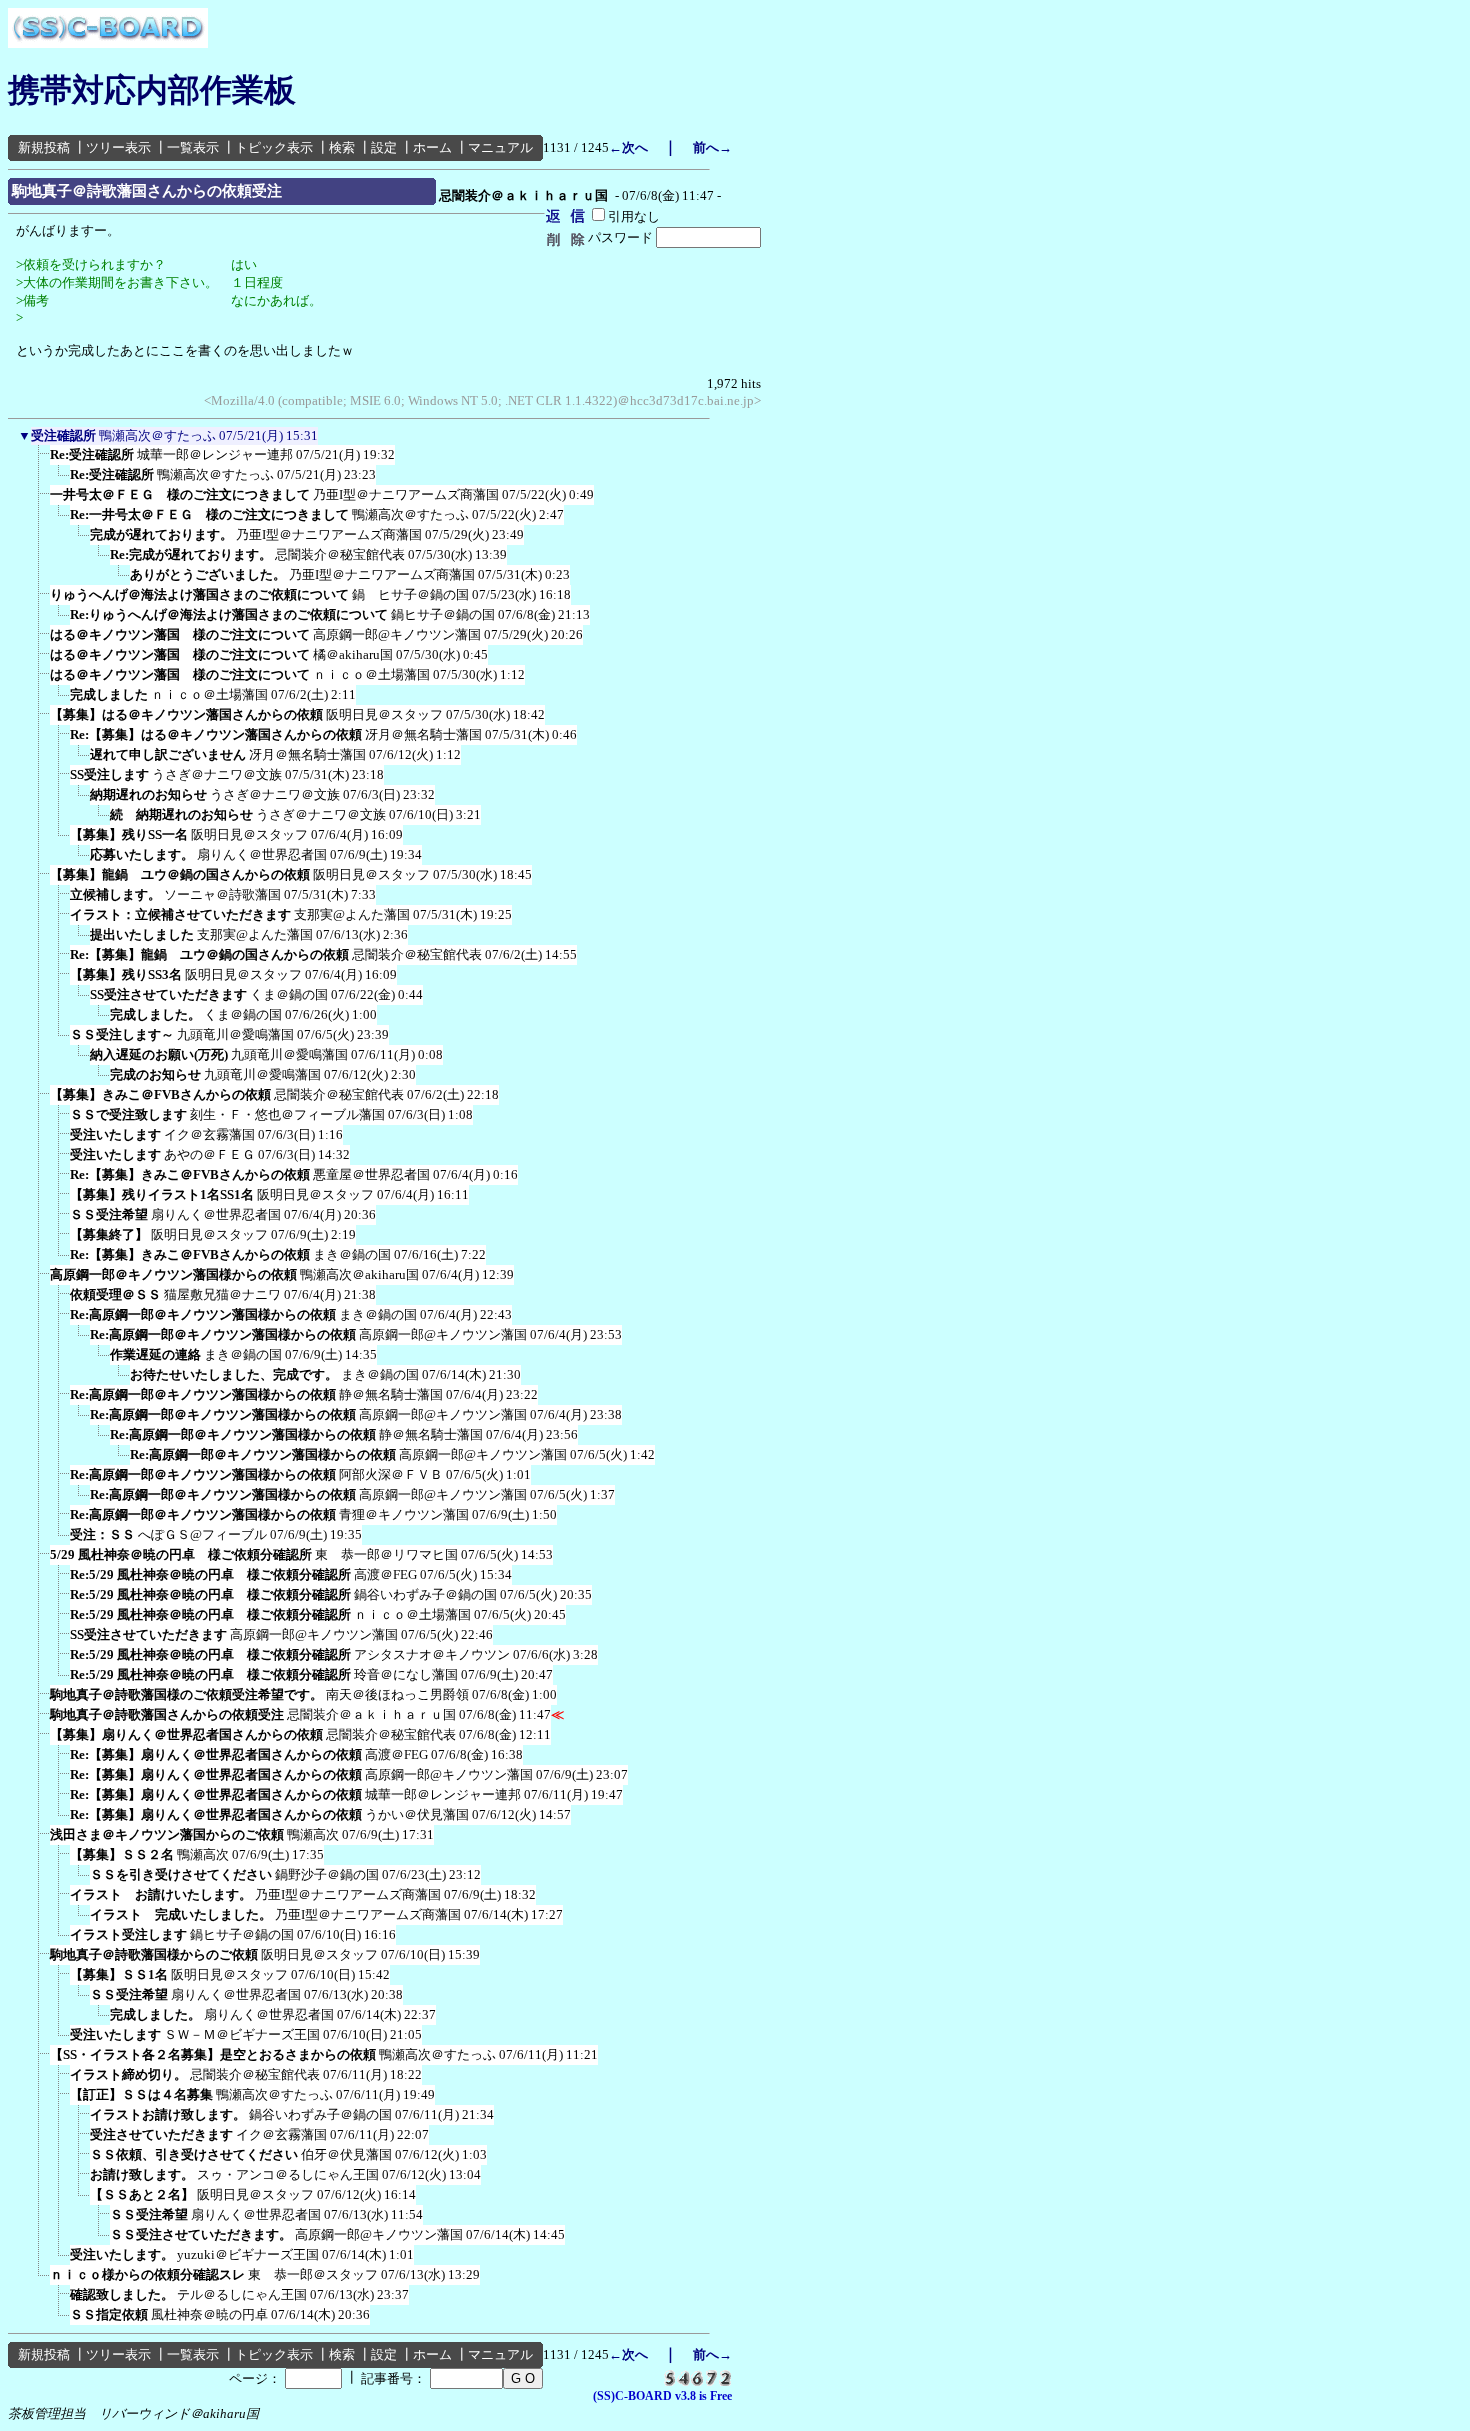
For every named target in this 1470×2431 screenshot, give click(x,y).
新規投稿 (44, 147)
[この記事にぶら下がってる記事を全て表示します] (40, 461)
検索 (342, 147)
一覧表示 (193, 147)
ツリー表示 (118, 147)
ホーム (432, 147)
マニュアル (500, 147)
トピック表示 (274, 147)
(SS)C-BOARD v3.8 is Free (662, 2396)
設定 (384, 147)
